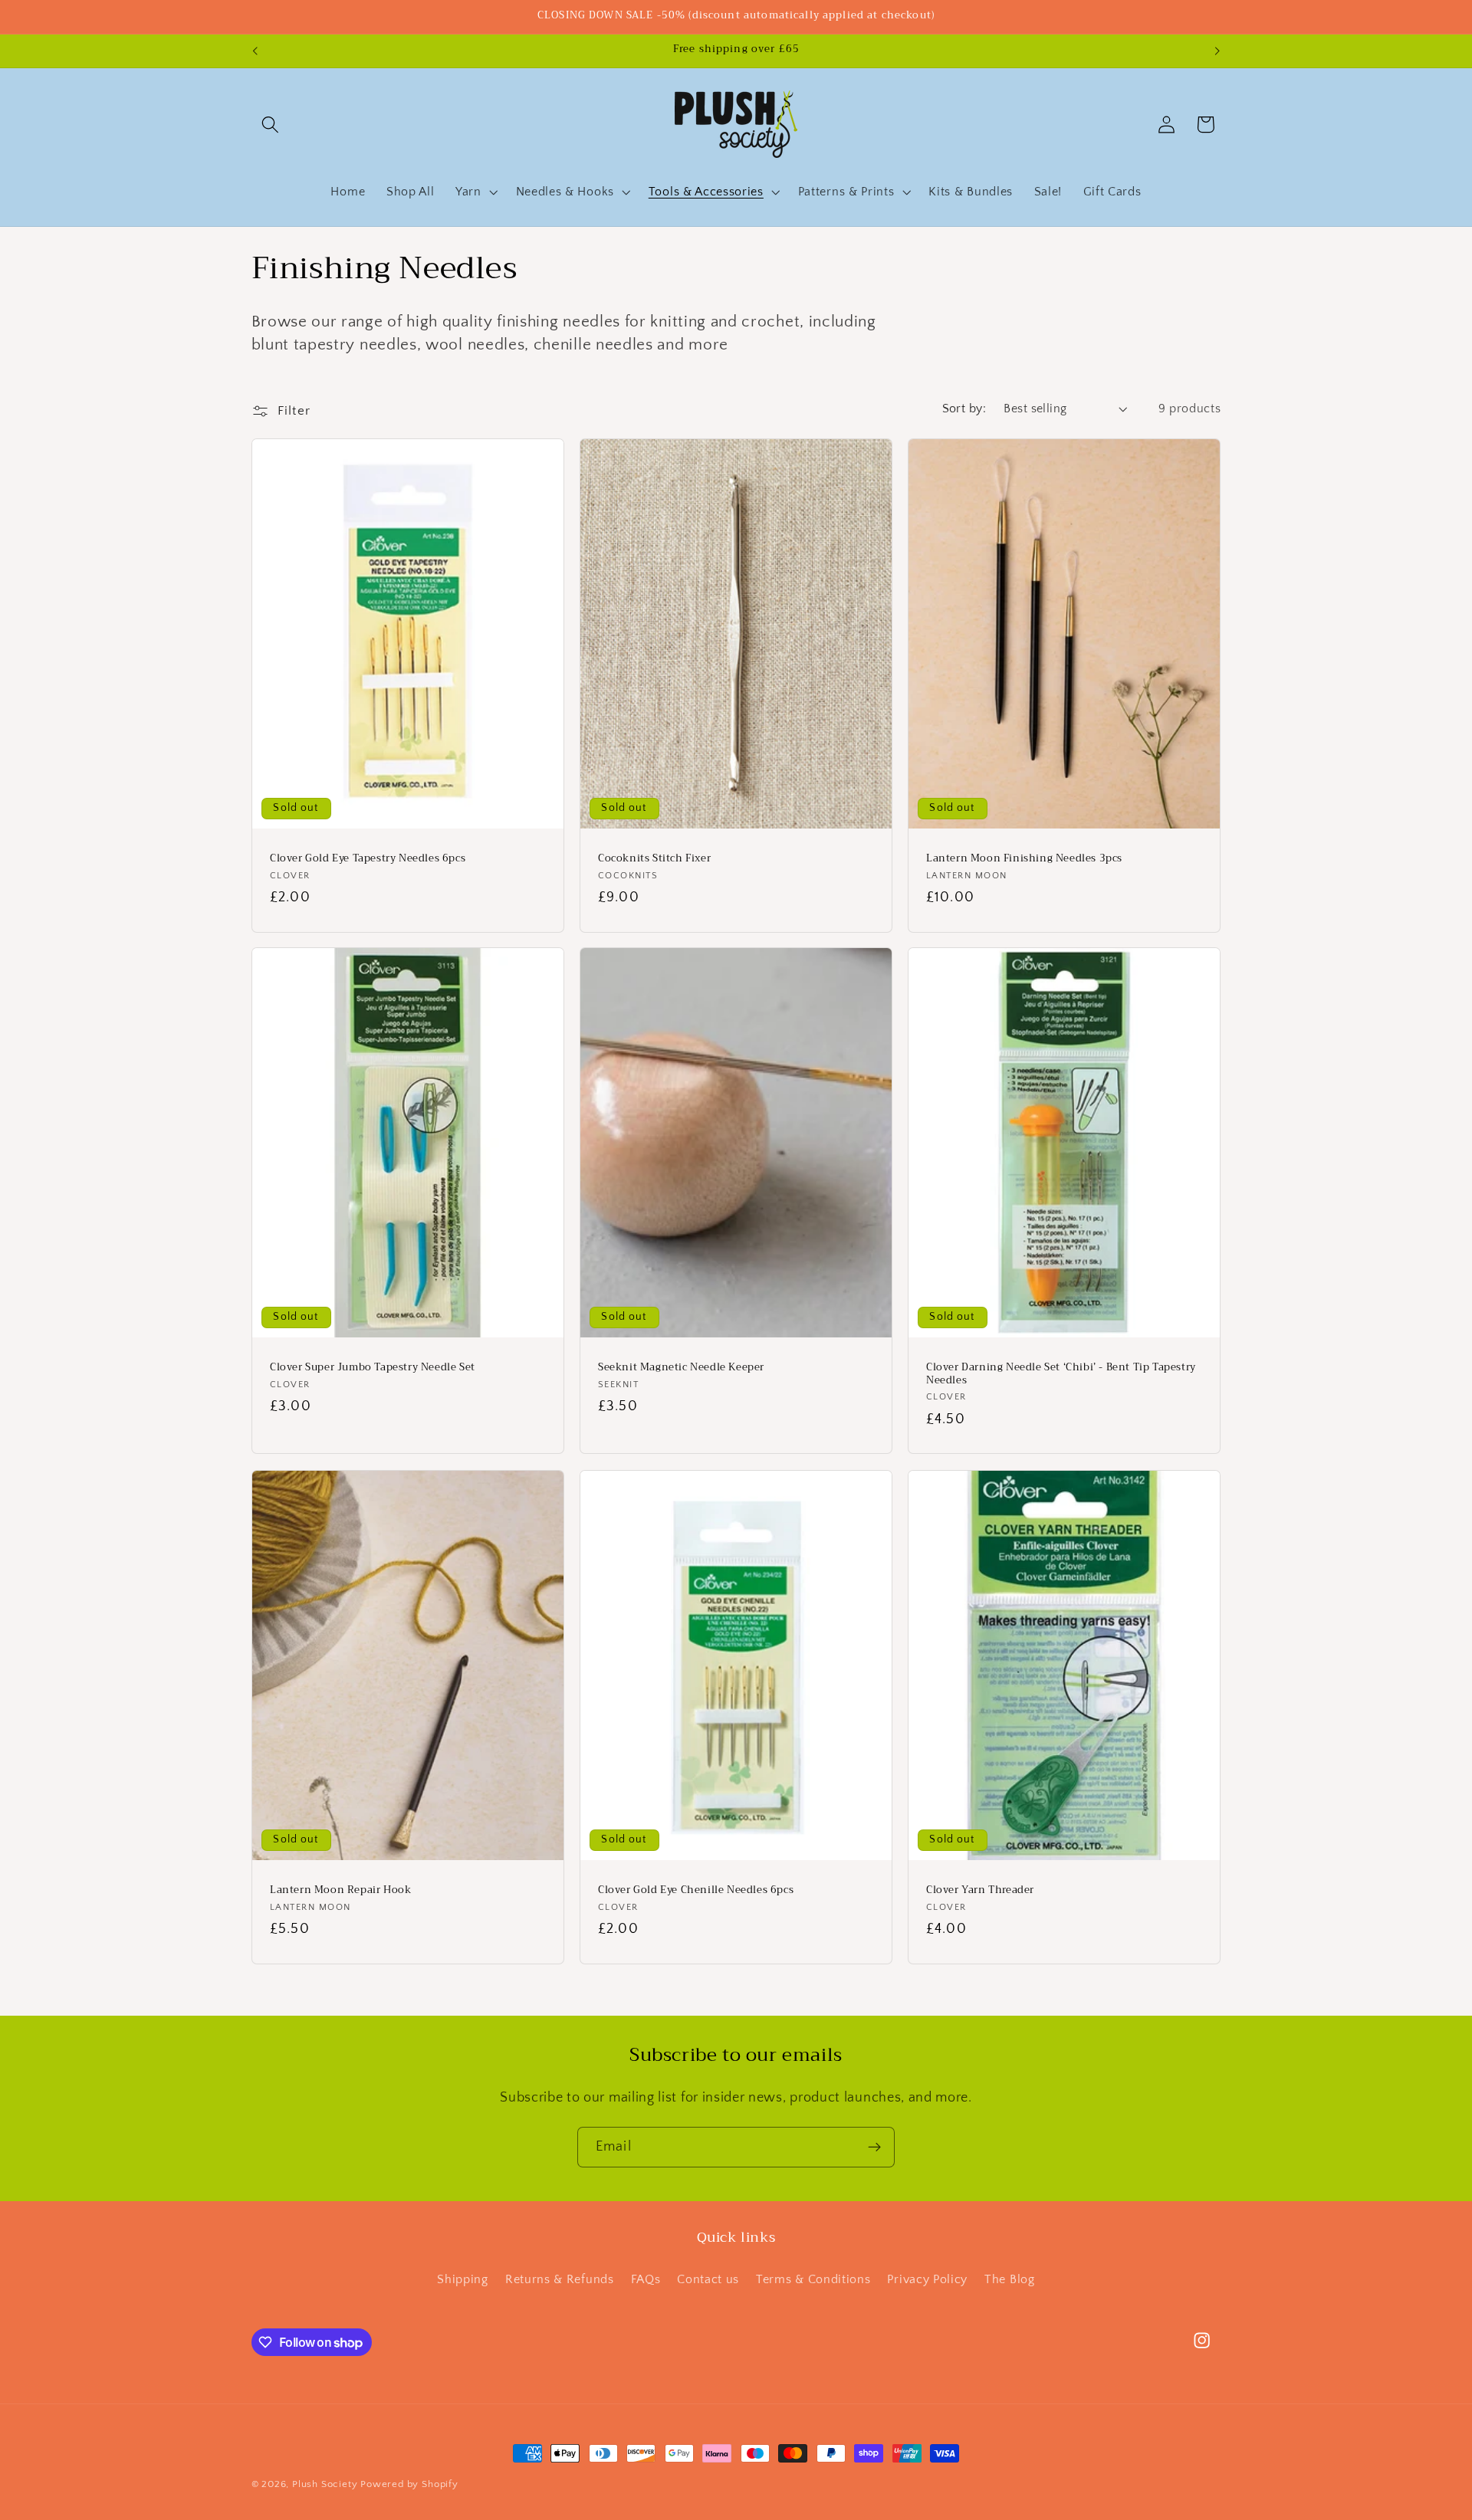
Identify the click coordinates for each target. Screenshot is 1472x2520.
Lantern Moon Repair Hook (340, 1890)
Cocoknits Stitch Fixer (654, 859)
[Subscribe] (874, 2148)
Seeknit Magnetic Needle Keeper (681, 1368)
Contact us (708, 2279)
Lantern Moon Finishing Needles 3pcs (1024, 859)
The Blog (1010, 2279)
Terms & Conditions (813, 2279)
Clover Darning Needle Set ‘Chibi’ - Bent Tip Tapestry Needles (1061, 1374)
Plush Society (325, 2484)
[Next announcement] (1217, 51)
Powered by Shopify (409, 2484)
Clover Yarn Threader (980, 1890)
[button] (271, 125)
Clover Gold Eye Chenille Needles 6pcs (696, 1890)
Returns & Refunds (560, 2279)
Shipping (463, 2279)
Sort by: (964, 409)
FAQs (646, 2279)
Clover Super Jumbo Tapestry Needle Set (373, 1368)
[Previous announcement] (255, 51)
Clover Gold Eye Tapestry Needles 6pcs (368, 859)
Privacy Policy (927, 2279)
